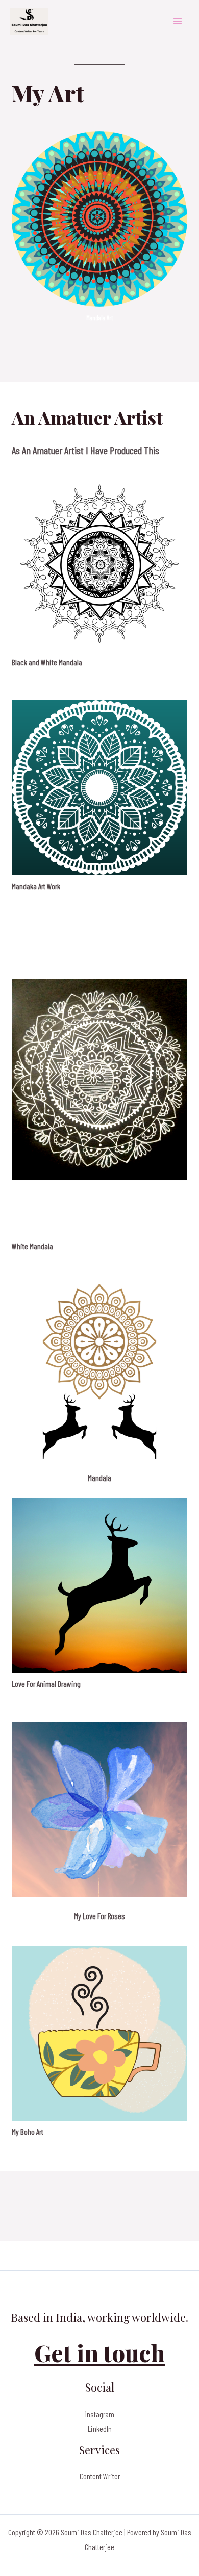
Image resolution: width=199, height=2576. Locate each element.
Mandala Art (99, 318)
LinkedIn (100, 2429)
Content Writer (100, 2476)
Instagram (100, 2414)
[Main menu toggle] (178, 21)
